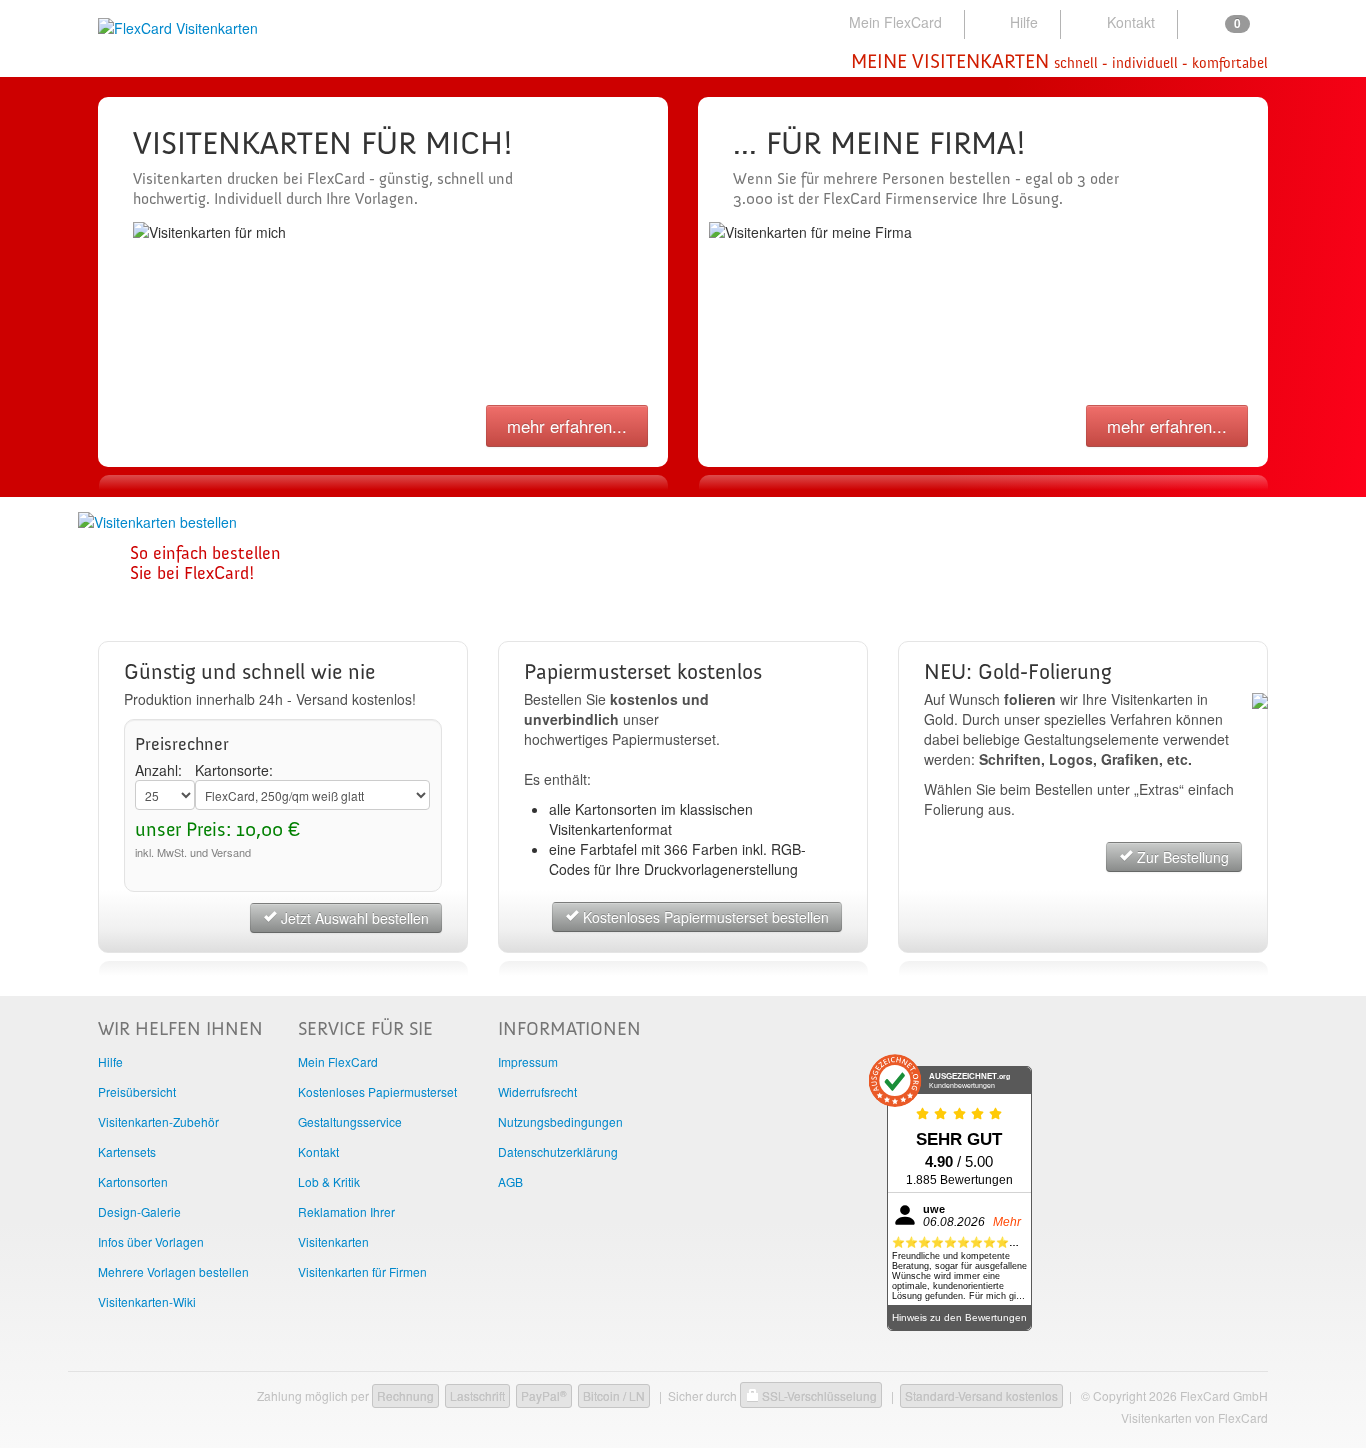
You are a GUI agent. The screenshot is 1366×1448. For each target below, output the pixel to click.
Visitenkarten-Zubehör (158, 1121)
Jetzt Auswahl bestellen (353, 918)
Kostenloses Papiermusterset (377, 1091)
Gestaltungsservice (350, 1121)
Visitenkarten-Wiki (147, 1301)
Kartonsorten (133, 1181)
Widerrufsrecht (537, 1091)
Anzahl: (158, 770)
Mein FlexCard (895, 22)
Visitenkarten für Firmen (362, 1271)
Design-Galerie (139, 1211)
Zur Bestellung (1181, 857)
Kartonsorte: (234, 770)
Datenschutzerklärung (558, 1151)
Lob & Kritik (329, 1181)
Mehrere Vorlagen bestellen (173, 1271)
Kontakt (1131, 22)
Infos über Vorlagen (151, 1241)
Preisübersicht (137, 1091)
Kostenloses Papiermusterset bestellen (704, 917)
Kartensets (127, 1151)
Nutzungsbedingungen (560, 1121)
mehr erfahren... (567, 426)
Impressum (528, 1061)
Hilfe (1024, 22)
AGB (510, 1181)
